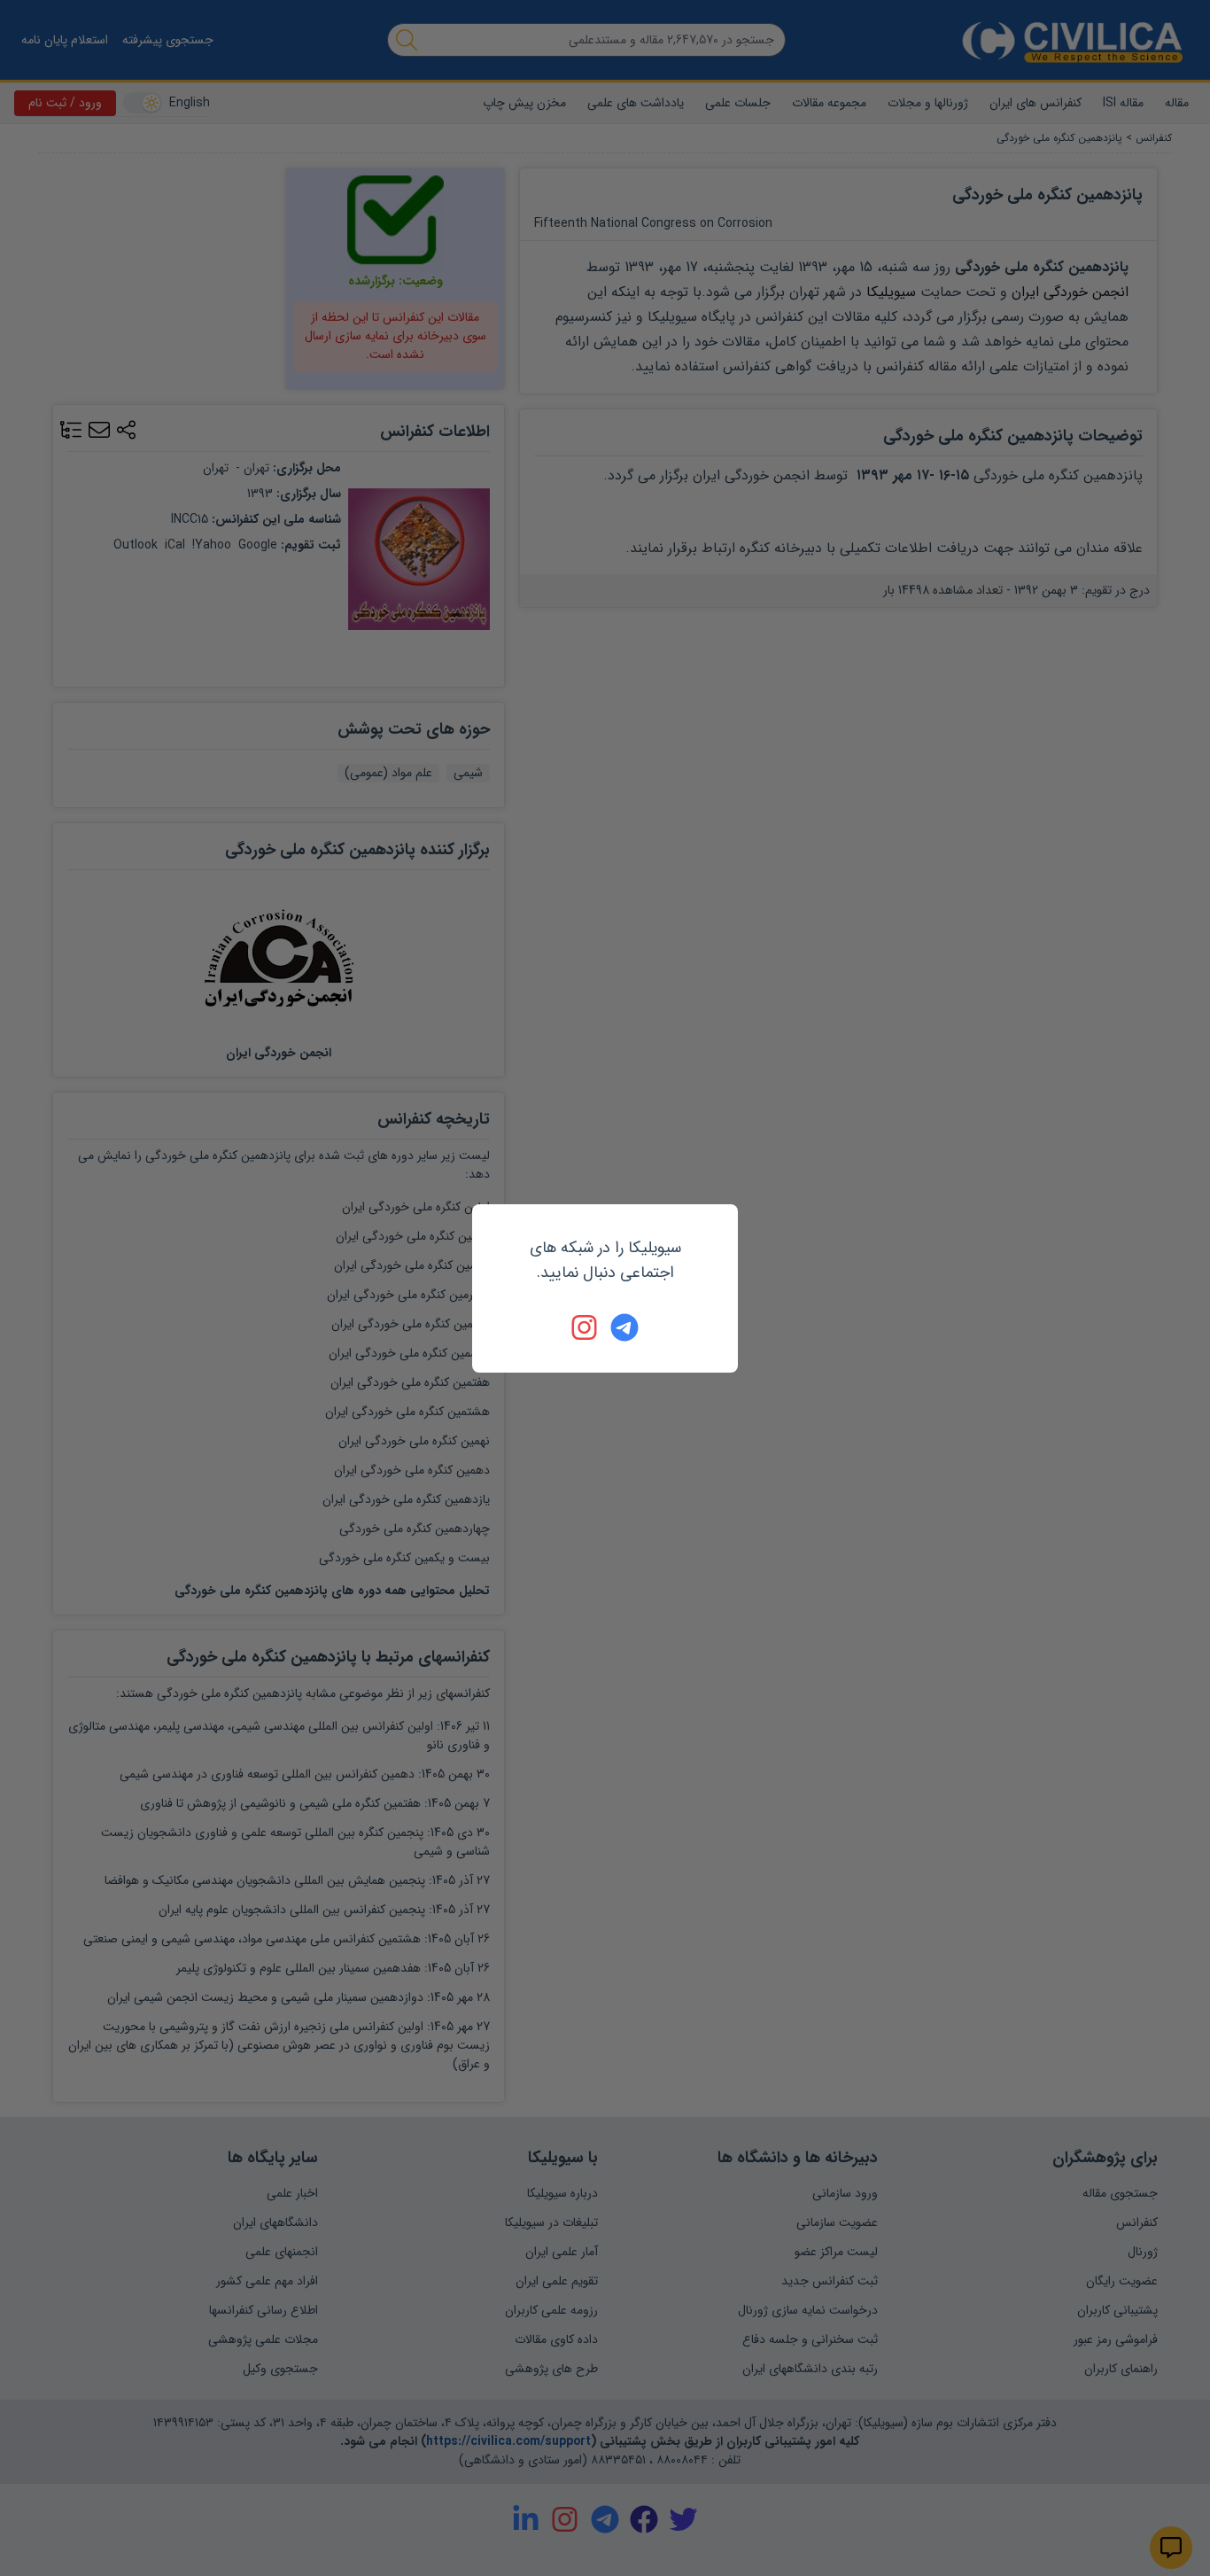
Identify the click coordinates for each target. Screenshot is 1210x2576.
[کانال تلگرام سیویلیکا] (624, 1327)
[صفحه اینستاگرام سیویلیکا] (586, 1327)
